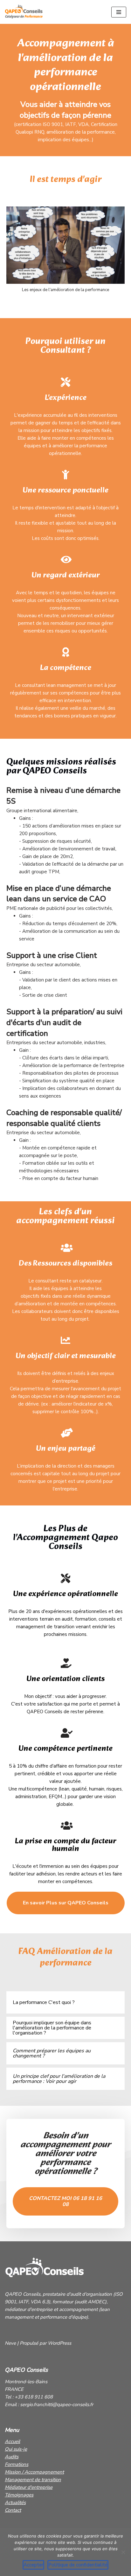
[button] (66, 1903)
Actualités (15, 2503)
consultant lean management (54, 685)
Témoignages (19, 2495)
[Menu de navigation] (119, 12)
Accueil (12, 2441)
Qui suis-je (16, 2449)
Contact (13, 2510)
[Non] (123, 2552)
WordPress (59, 2343)
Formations (17, 2464)
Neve (10, 2343)
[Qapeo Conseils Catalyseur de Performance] (24, 12)
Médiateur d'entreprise (29, 2487)
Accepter (33, 2565)
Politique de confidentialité (78, 2565)
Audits (12, 2457)
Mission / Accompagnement (34, 2472)
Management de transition (33, 2480)
